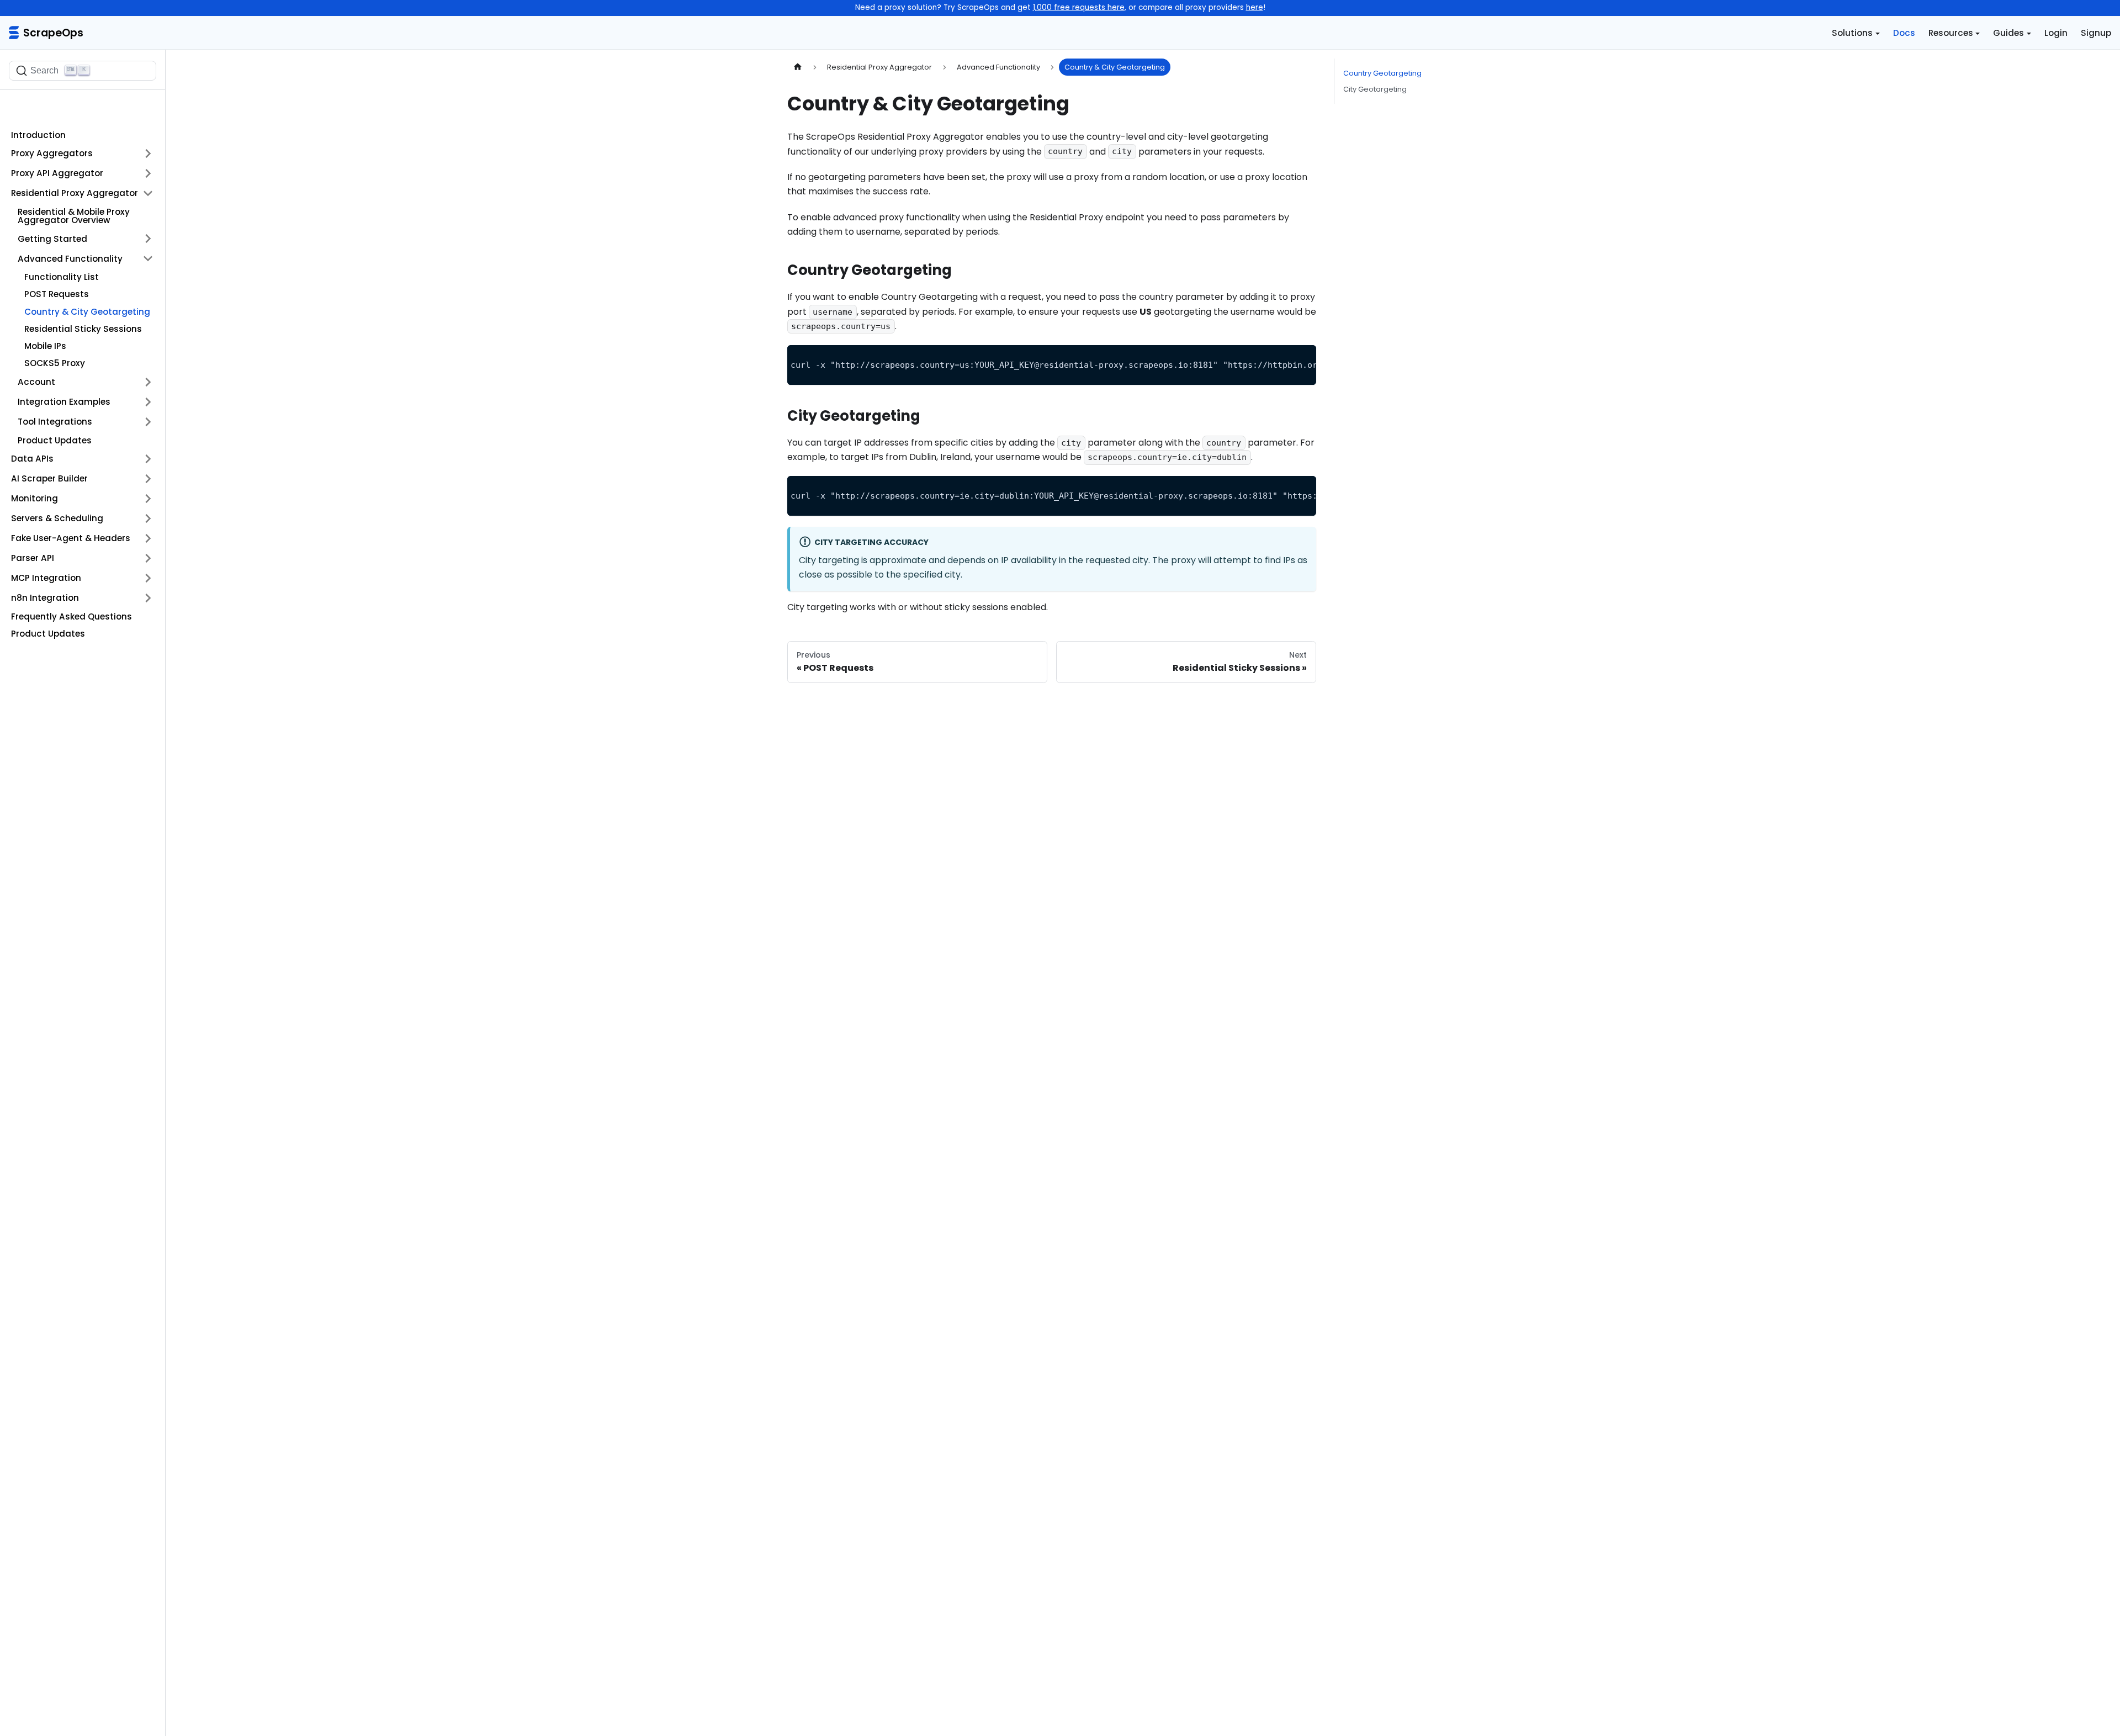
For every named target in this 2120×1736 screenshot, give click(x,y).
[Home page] (798, 67)
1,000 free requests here (1079, 7)
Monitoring (35, 498)
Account (36, 382)
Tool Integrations (55, 422)
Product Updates (55, 440)
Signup (2096, 33)
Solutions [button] (1852, 33)
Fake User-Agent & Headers (71, 538)
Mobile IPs (45, 346)
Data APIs (32, 459)
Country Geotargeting (1382, 73)
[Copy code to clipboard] (1303, 359)
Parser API (33, 558)
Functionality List (62, 277)
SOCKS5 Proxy (55, 363)
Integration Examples (64, 402)
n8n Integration (45, 598)
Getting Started (52, 239)
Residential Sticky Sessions (83, 329)
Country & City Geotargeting (87, 312)
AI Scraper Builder (49, 478)
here (1255, 7)
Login (2056, 33)
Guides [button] (2008, 33)
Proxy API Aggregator (57, 173)
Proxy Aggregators (52, 153)
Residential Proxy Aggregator (75, 193)
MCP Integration (46, 578)
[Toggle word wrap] (1282, 359)
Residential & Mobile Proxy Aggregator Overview (74, 216)
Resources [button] (1951, 33)
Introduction (38, 135)
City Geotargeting (1375, 89)
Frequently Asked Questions (71, 616)
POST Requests (57, 294)
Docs (1904, 33)
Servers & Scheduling (57, 518)
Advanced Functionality (70, 259)
